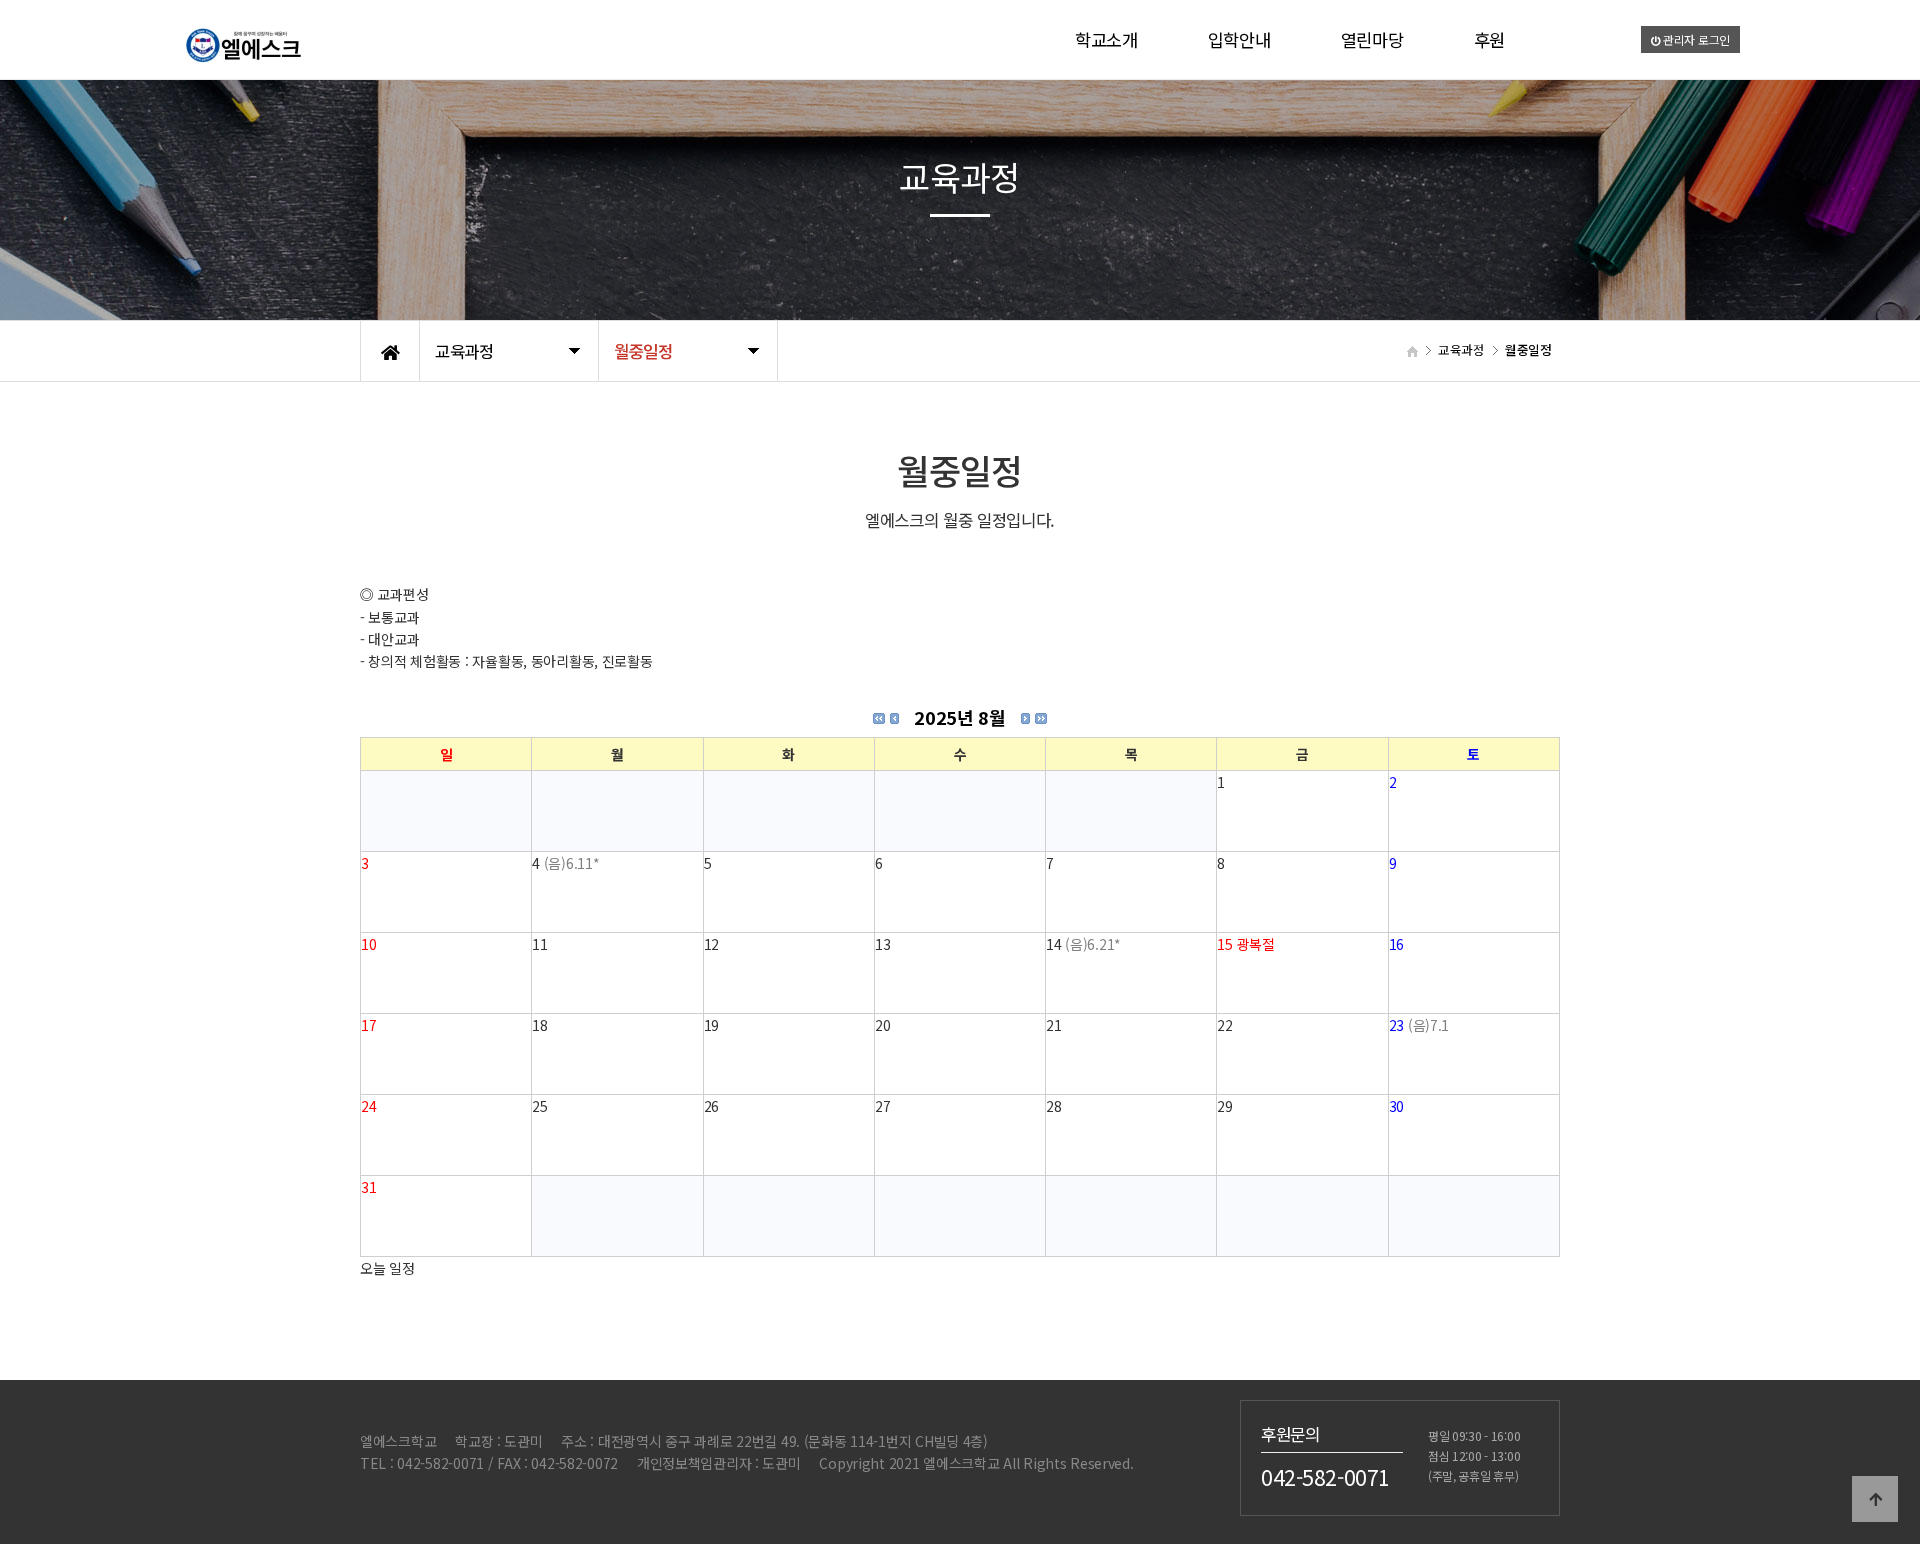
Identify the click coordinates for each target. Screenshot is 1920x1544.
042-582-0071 (1325, 1477)
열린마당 (1372, 39)
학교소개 (1106, 39)
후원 (1489, 39)
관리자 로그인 (1695, 39)
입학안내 (1239, 39)
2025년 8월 (959, 717)
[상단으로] (1875, 1499)
